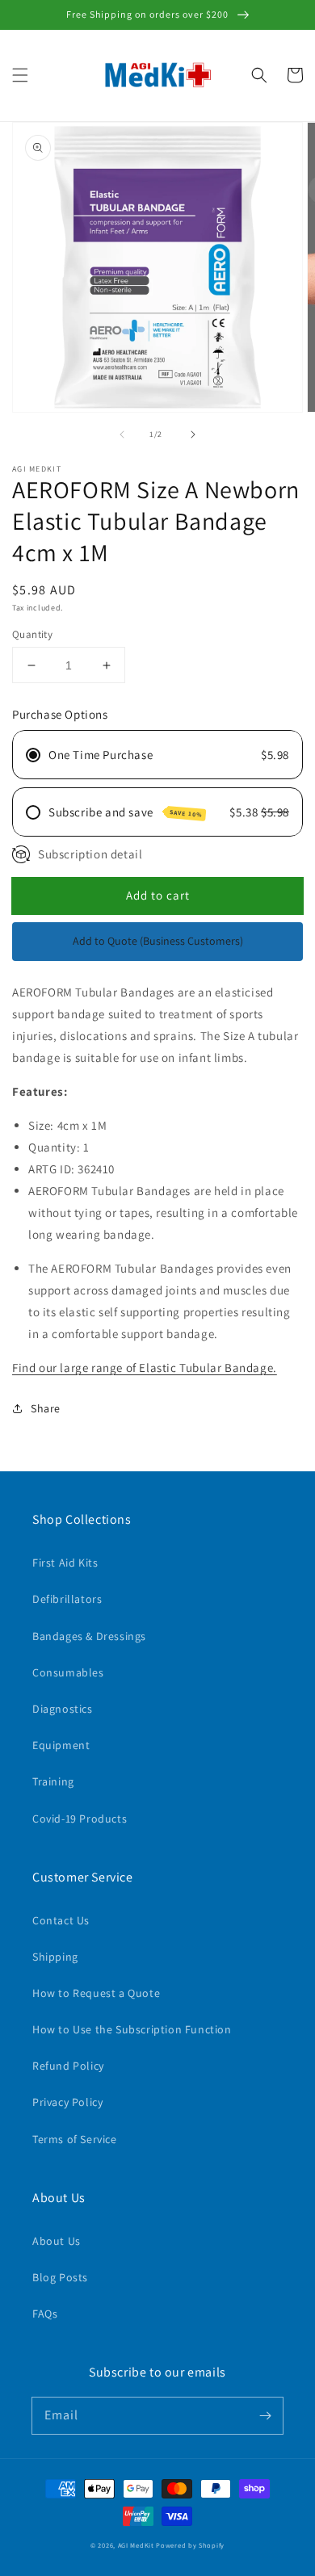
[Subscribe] (265, 2415)
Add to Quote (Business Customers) (158, 941)
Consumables (68, 1672)
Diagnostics (63, 1709)
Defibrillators (67, 1599)
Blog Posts (60, 2277)
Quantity (32, 634)
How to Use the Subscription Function (132, 2029)
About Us (57, 2241)
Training (53, 1781)
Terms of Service (75, 2139)
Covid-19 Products (80, 1819)
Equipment (61, 1745)
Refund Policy (68, 2066)
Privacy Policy (67, 2102)
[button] (20, 75)
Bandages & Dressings (89, 1636)
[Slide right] (193, 434)
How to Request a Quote (96, 1993)
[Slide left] (122, 434)
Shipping (55, 1957)
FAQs (45, 2314)
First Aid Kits (65, 1563)
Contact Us (61, 1920)
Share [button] (46, 1408)
